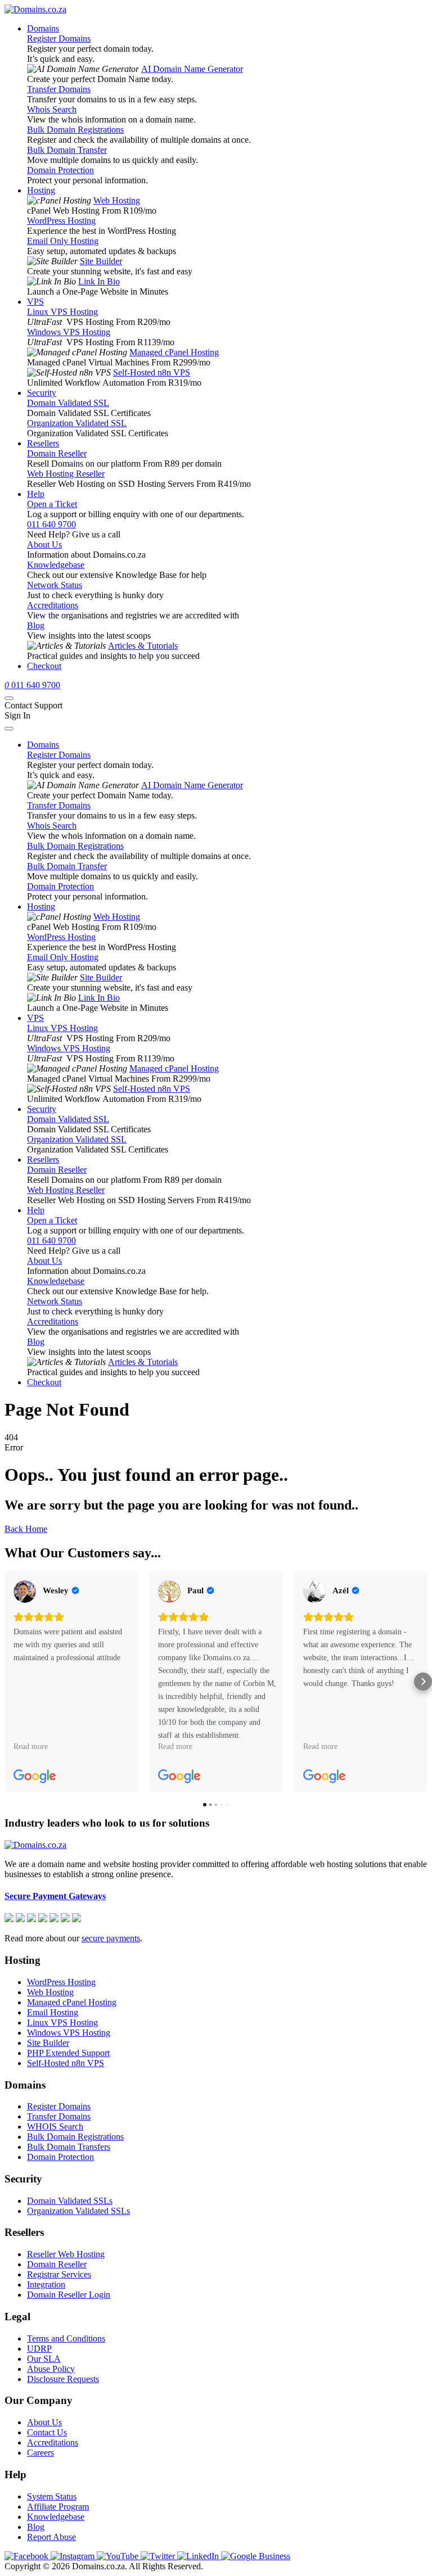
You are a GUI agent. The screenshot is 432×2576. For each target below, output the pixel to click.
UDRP (39, 2349)
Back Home (26, 1529)
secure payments (111, 1938)
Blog (36, 625)
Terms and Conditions (66, 2338)
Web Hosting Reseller (66, 474)
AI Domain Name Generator (192, 69)
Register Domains (59, 39)
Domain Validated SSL (68, 403)
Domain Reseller (57, 453)
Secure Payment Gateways (55, 1896)
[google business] (256, 2556)
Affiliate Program (58, 2507)
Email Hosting (53, 2012)
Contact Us (47, 2432)
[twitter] (159, 2556)
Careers (40, 2453)
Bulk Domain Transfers (69, 2147)
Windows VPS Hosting (69, 332)
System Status (52, 2496)
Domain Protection (60, 170)
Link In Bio (99, 281)
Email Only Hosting (63, 241)
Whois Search (52, 109)
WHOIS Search (55, 2127)
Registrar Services (59, 2274)
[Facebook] (28, 2556)
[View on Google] (25, 1592)
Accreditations (53, 605)
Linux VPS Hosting (62, 312)
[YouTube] (119, 2556)
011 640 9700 (51, 524)
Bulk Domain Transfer (67, 150)
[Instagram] (74, 2556)
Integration (46, 2284)
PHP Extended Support (68, 2053)
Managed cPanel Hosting (174, 352)
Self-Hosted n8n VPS (152, 372)
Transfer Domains (59, 89)
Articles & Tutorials (143, 646)
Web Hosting (117, 200)
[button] (9, 1682)
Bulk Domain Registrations (75, 130)
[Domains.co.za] (35, 9)
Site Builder (101, 261)
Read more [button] (31, 1746)
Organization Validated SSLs (78, 2211)
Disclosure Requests (63, 2379)
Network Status (55, 585)
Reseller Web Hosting (66, 2254)
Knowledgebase (56, 565)
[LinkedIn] (199, 2556)
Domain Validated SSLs (70, 2201)
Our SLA (44, 2359)
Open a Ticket (52, 504)
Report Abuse (51, 2537)
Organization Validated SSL (77, 423)
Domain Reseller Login (69, 2295)
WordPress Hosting (61, 221)
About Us (44, 544)
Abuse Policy (51, 2369)
